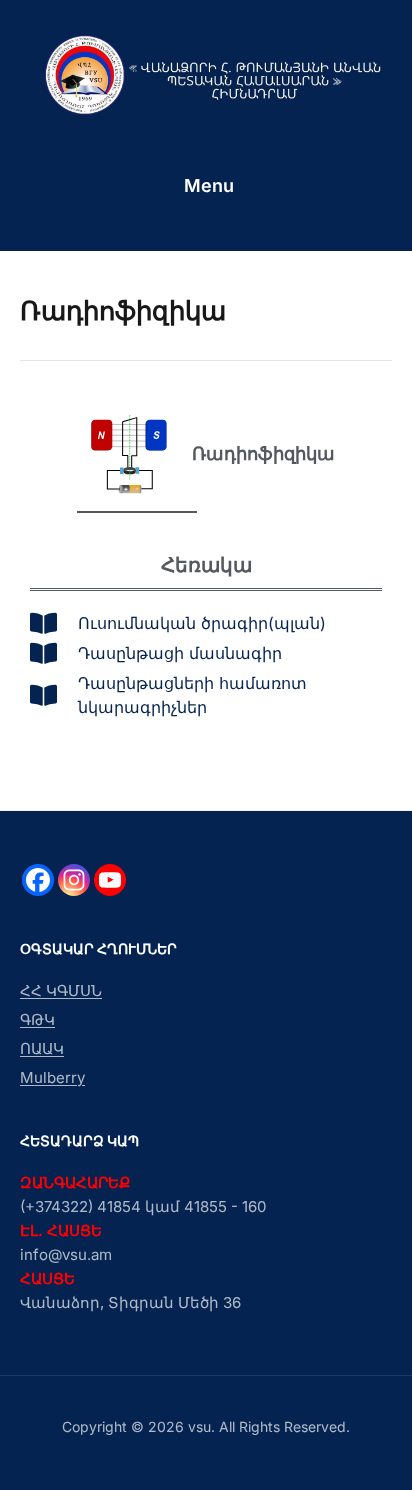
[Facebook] (38, 880)
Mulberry (52, 1077)
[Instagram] (74, 880)
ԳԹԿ (37, 1019)
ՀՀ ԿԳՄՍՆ (61, 990)
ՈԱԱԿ (42, 1048)
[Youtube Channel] (110, 880)
